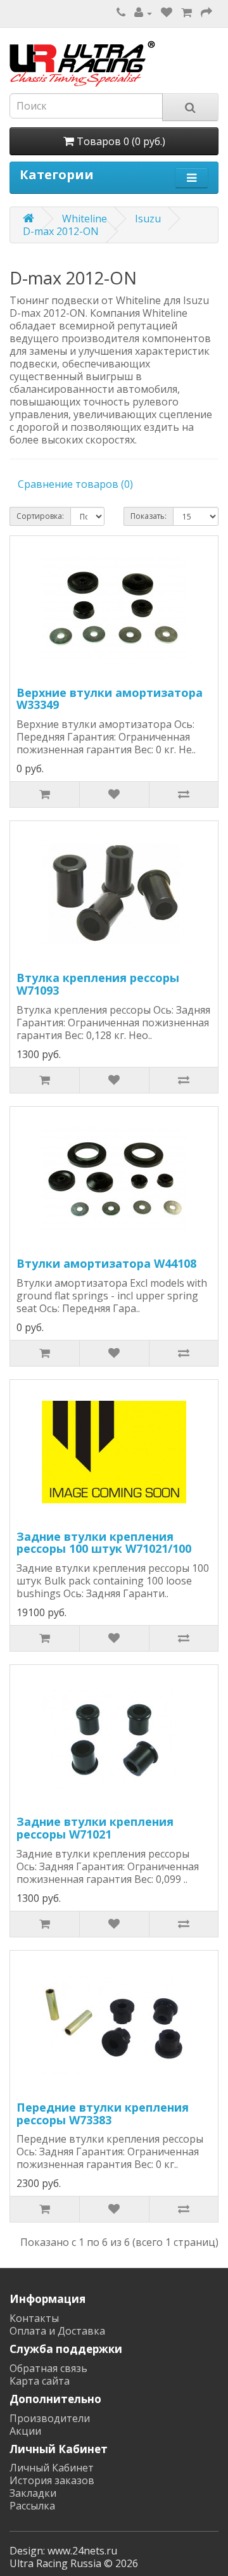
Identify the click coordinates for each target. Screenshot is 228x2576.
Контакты (34, 2318)
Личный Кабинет (52, 2468)
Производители (50, 2418)
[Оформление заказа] (206, 13)
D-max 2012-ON (61, 231)
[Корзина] (187, 13)
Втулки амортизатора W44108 (106, 1263)
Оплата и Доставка (57, 2331)
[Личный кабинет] (143, 13)
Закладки (33, 2493)
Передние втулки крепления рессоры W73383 (103, 2114)
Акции (25, 2431)
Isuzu (148, 219)
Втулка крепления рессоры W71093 (98, 984)
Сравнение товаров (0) (75, 484)
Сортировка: (40, 516)
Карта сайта (40, 2381)
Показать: (149, 516)
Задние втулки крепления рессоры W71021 (95, 1828)
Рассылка (32, 2506)
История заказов (52, 2480)
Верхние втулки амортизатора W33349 (110, 699)
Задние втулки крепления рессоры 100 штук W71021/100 (104, 1543)
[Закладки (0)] (167, 13)
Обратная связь (48, 2368)
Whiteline (85, 219)
